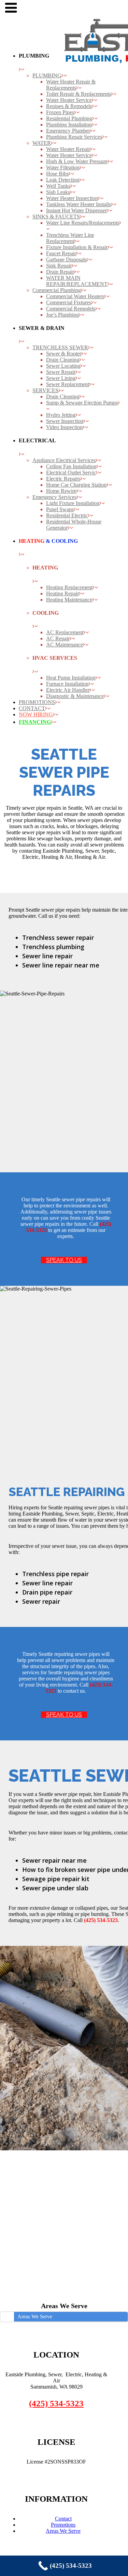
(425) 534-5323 (56, 2403)
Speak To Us (64, 1260)
